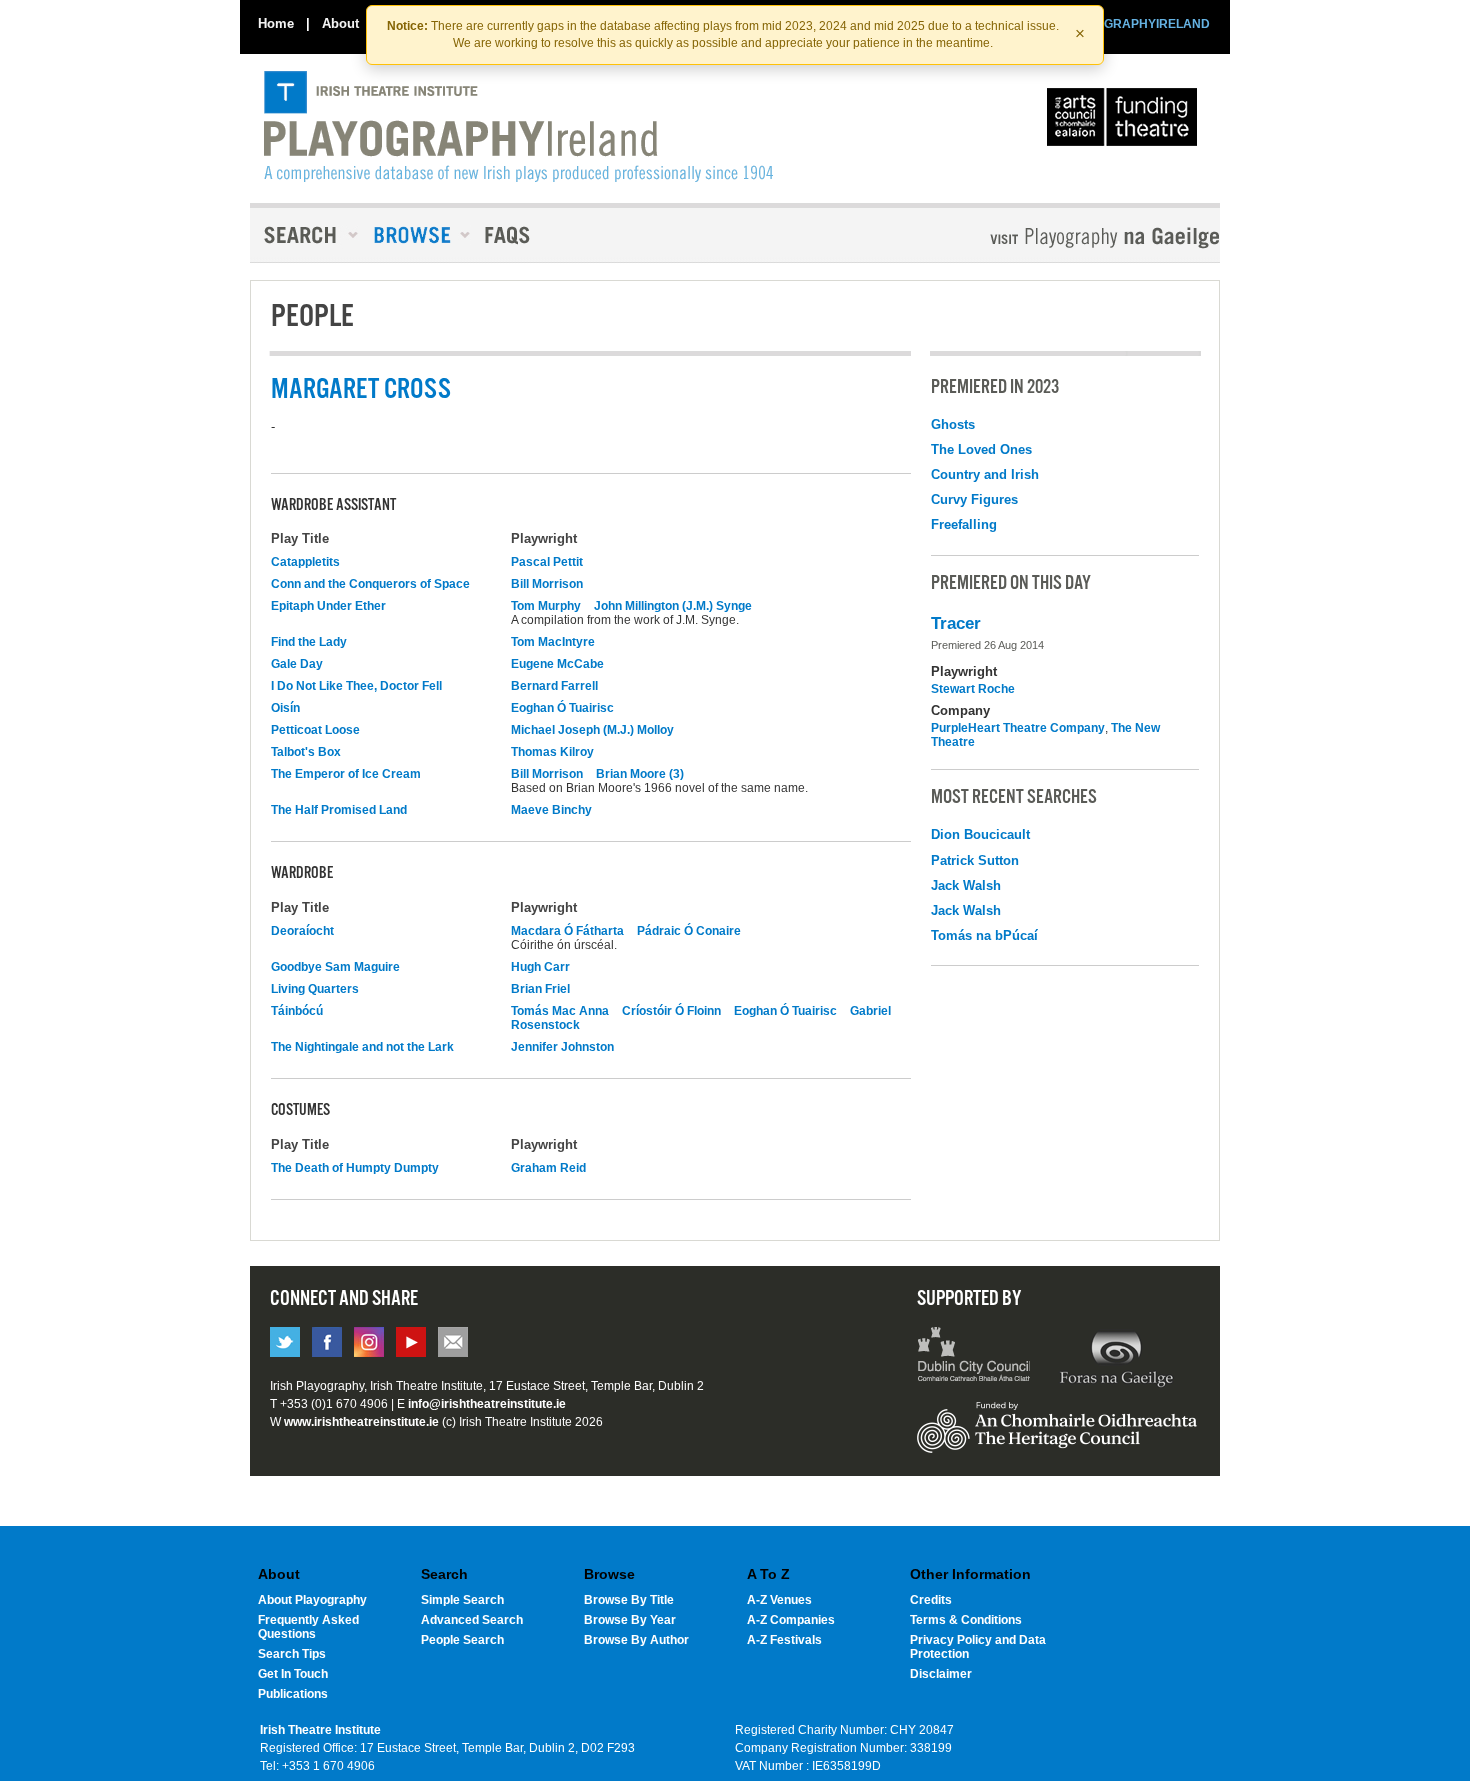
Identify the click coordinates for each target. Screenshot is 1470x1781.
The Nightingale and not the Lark (362, 1047)
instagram (369, 1342)
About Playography (312, 1600)
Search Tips (292, 1654)
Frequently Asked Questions (308, 1627)
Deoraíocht (302, 931)
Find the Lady (309, 642)
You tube (411, 1342)
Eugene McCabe (557, 664)
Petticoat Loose (315, 730)
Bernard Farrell (554, 686)
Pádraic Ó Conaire (689, 931)
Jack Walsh (966, 885)
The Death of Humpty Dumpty (355, 1168)
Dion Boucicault (980, 834)
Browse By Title (629, 1600)
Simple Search (462, 1600)
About (340, 23)
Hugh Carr (540, 967)
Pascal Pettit (547, 562)
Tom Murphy (546, 606)
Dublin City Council (974, 1357)
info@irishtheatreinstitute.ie (487, 1404)
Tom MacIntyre (553, 642)
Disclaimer (941, 1674)
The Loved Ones (981, 449)
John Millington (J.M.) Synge (673, 606)
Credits (931, 1600)
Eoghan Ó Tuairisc (562, 708)
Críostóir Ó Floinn (671, 1011)
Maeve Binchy (551, 810)
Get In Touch (293, 1674)
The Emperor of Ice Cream (346, 774)
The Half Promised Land (339, 810)
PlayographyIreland (518, 127)
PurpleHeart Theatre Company (1018, 728)
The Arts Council (1126, 122)
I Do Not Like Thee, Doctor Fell (356, 686)
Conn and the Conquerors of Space (370, 584)
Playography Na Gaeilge (1047, 237)
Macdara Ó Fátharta (567, 931)
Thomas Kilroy (552, 752)
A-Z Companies (791, 1620)
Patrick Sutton (975, 860)
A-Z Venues (779, 1600)
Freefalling (964, 524)
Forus (1116, 1357)
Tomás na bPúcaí (984, 935)
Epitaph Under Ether (328, 606)
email (453, 1342)
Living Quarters (315, 989)
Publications (293, 1694)
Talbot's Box (306, 752)
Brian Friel (540, 989)
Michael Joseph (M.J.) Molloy (592, 730)
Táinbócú (297, 1011)
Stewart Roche (973, 689)
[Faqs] (509, 235)
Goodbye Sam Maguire (335, 967)
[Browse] (415, 235)
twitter (285, 1342)
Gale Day (297, 664)
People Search (462, 1640)
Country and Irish (985, 474)
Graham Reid (548, 1168)
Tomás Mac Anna (560, 1011)
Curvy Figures (974, 499)
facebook (327, 1342)
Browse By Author (636, 1640)
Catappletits (305, 562)
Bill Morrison (547, 584)
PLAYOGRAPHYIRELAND (1137, 24)
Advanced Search (472, 1620)
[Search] (305, 235)
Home (276, 23)
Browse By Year (630, 1620)
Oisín (285, 708)
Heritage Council (1057, 1437)
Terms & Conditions (966, 1620)
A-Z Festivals (784, 1640)
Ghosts (953, 424)
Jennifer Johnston (562, 1047)
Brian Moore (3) (640, 774)
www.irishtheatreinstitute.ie (361, 1422)
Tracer (956, 623)
